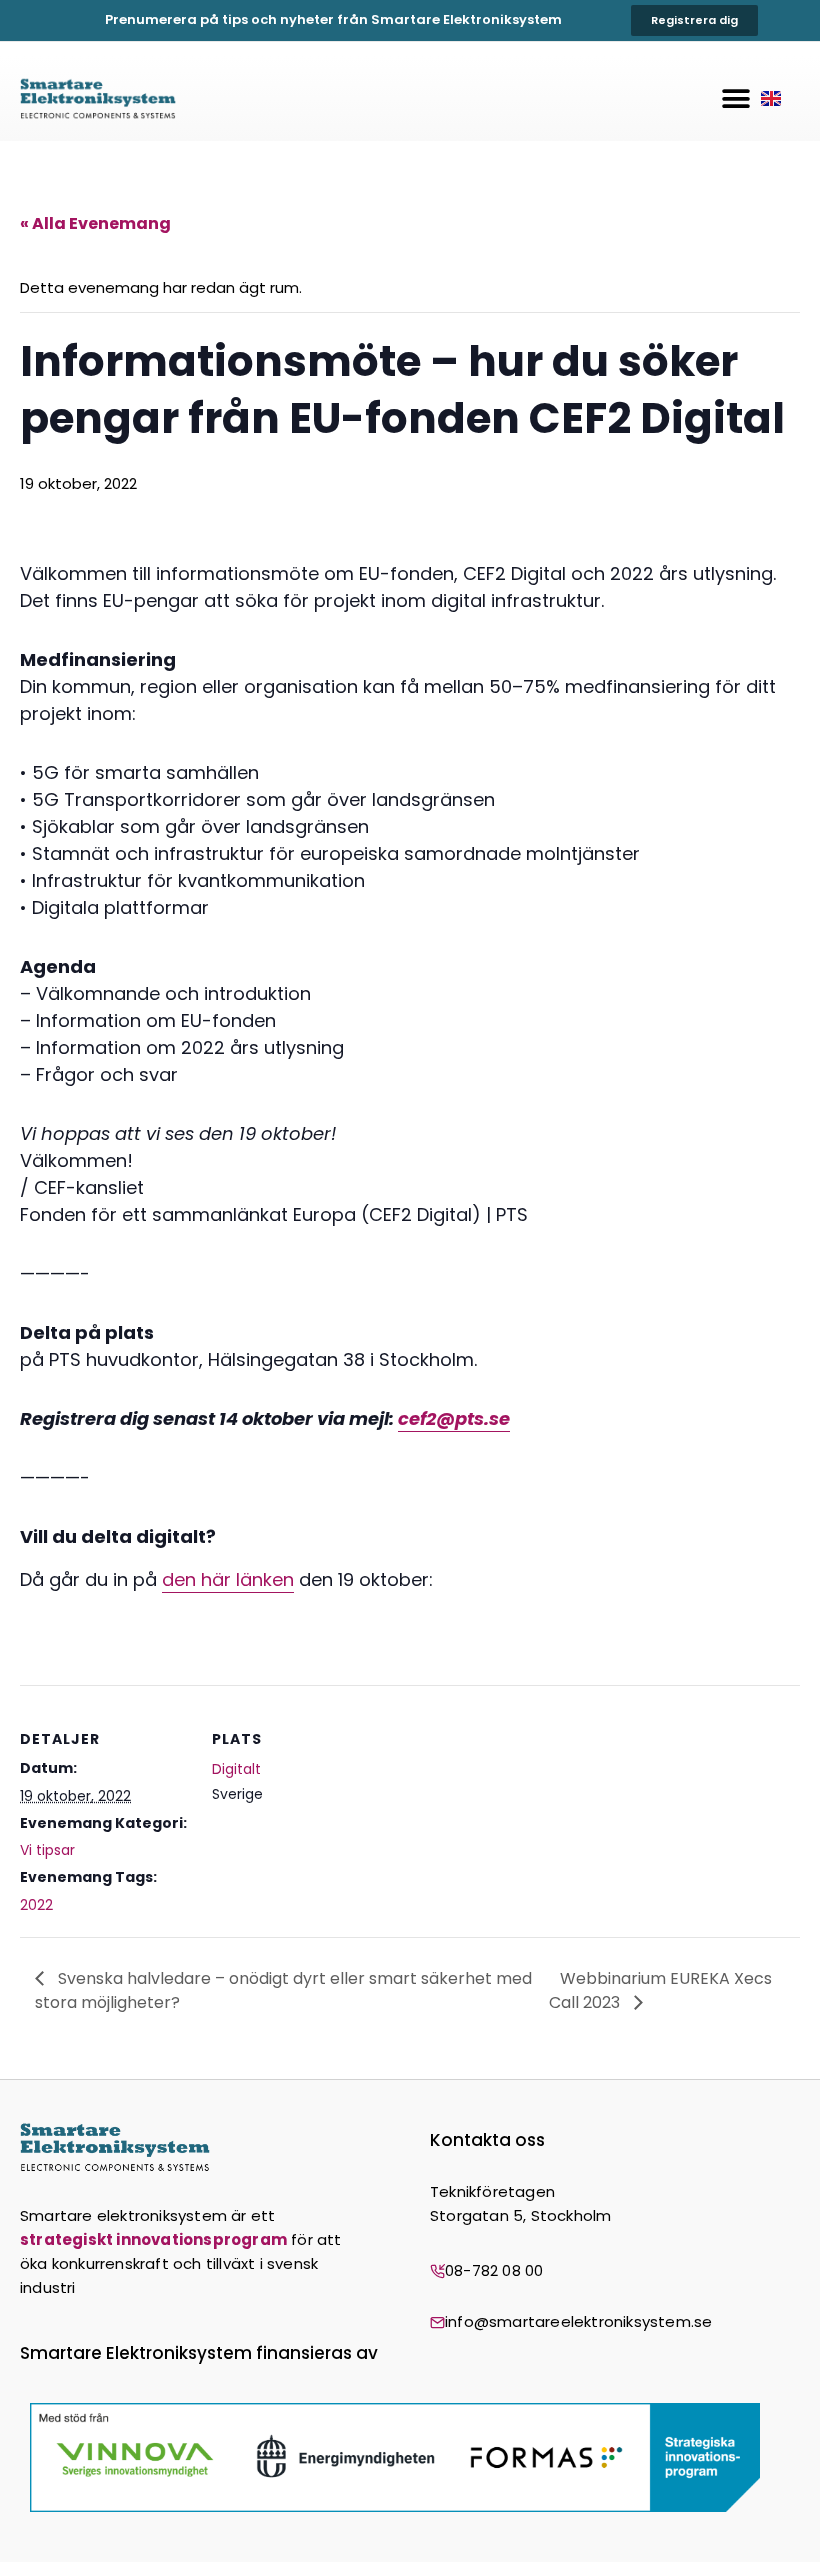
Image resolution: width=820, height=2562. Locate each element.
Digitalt (236, 1769)
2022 (36, 1905)
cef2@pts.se (454, 1418)
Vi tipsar (47, 1850)
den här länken (228, 1579)
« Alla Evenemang (95, 223)
